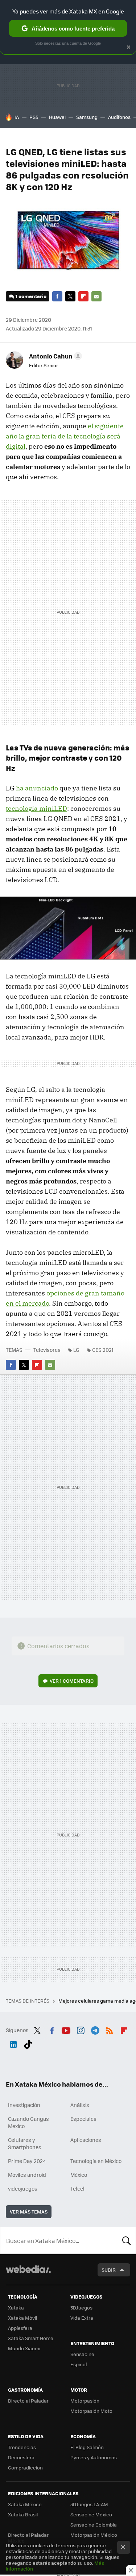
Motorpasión (85, 2401)
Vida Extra (82, 2318)
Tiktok (28, 2043)
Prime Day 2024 (27, 2161)
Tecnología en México (96, 2161)
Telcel (77, 2188)
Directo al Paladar (28, 2401)
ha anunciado (37, 788)
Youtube (66, 2029)
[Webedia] (28, 2274)
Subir (109, 2270)
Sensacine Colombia (94, 2525)
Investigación (24, 2105)
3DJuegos (81, 2307)
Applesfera (20, 2328)
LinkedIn (13, 2043)
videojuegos (23, 2188)
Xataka (16, 2307)
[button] (54, 356)
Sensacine (82, 2354)
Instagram (81, 2029)
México (79, 2175)
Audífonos (119, 117)
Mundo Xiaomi (24, 2348)
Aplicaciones (86, 2140)
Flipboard (83, 296)
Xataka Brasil (23, 2514)
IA (17, 117)
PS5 (34, 117)
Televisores (47, 1350)
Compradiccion (25, 2467)
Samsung (87, 117)
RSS (110, 2029)
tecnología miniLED (36, 808)
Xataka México (25, 2504)
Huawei (57, 117)
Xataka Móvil (22, 2318)
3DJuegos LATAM (89, 2504)
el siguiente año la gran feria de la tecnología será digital (65, 436)
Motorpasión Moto (91, 2411)
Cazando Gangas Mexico (28, 2122)
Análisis (80, 2105)
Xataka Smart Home (31, 2338)
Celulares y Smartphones (25, 2143)
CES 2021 (103, 1350)
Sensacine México (91, 2514)
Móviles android (27, 2175)
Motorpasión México (94, 2535)
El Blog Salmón (87, 2447)
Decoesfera (21, 2457)
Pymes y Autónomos (94, 2457)
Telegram (95, 2029)
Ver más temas (29, 2212)
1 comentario (31, 296)
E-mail (96, 296)
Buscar (127, 2240)
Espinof (79, 2364)
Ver (72, 1681)
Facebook (57, 296)
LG (76, 1350)
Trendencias (22, 2447)
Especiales (83, 2119)
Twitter (70, 296)
